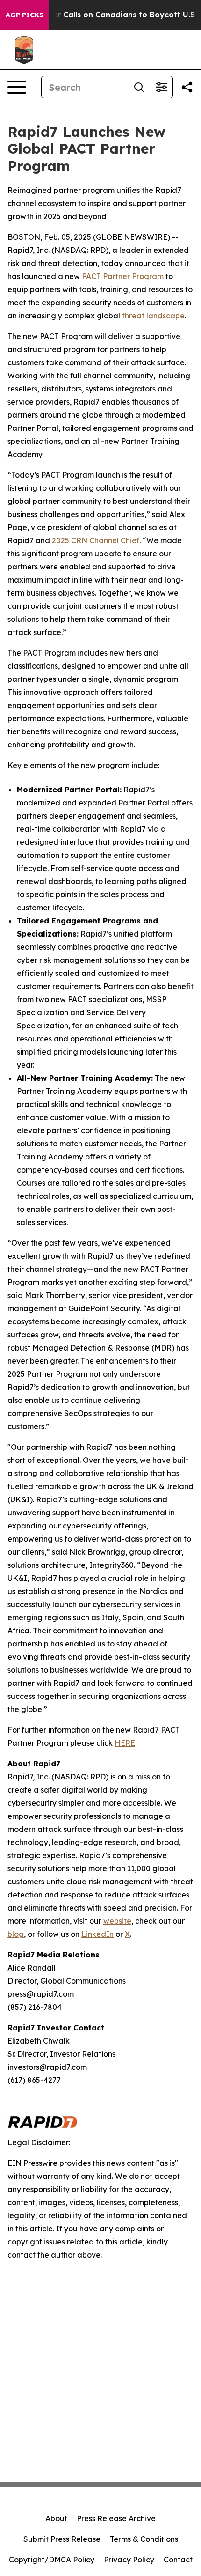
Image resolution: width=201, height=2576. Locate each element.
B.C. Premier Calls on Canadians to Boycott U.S (104, 15)
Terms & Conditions (144, 2539)
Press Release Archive (116, 2518)
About (56, 2518)
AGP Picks (25, 15)
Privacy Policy (129, 2560)
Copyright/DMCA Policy (52, 2560)
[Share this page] (187, 87)
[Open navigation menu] (17, 87)
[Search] (139, 87)
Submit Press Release (62, 2539)
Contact (178, 2560)
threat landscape (153, 316)
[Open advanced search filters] (161, 87)
